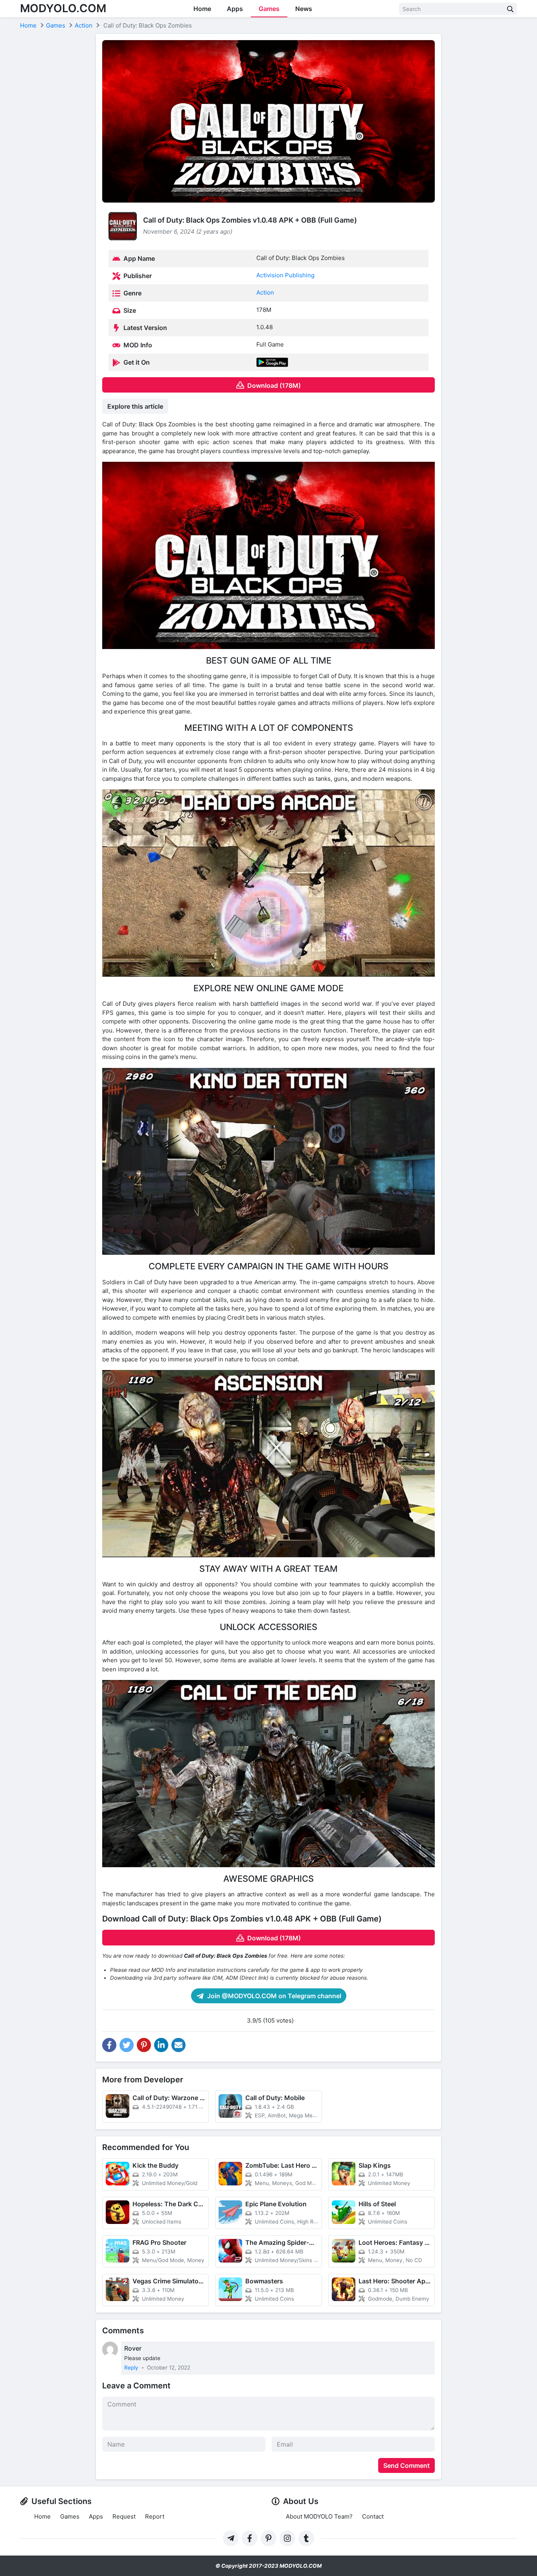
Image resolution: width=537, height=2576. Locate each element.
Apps (235, 9)
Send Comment (406, 2465)
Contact (373, 2516)
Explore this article (135, 406)
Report (155, 2516)
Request (124, 2516)
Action (265, 292)
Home (202, 9)
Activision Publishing (285, 275)
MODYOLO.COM (63, 8)
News (304, 9)
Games (269, 9)
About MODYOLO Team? (319, 2516)
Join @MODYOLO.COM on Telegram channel (273, 1996)
